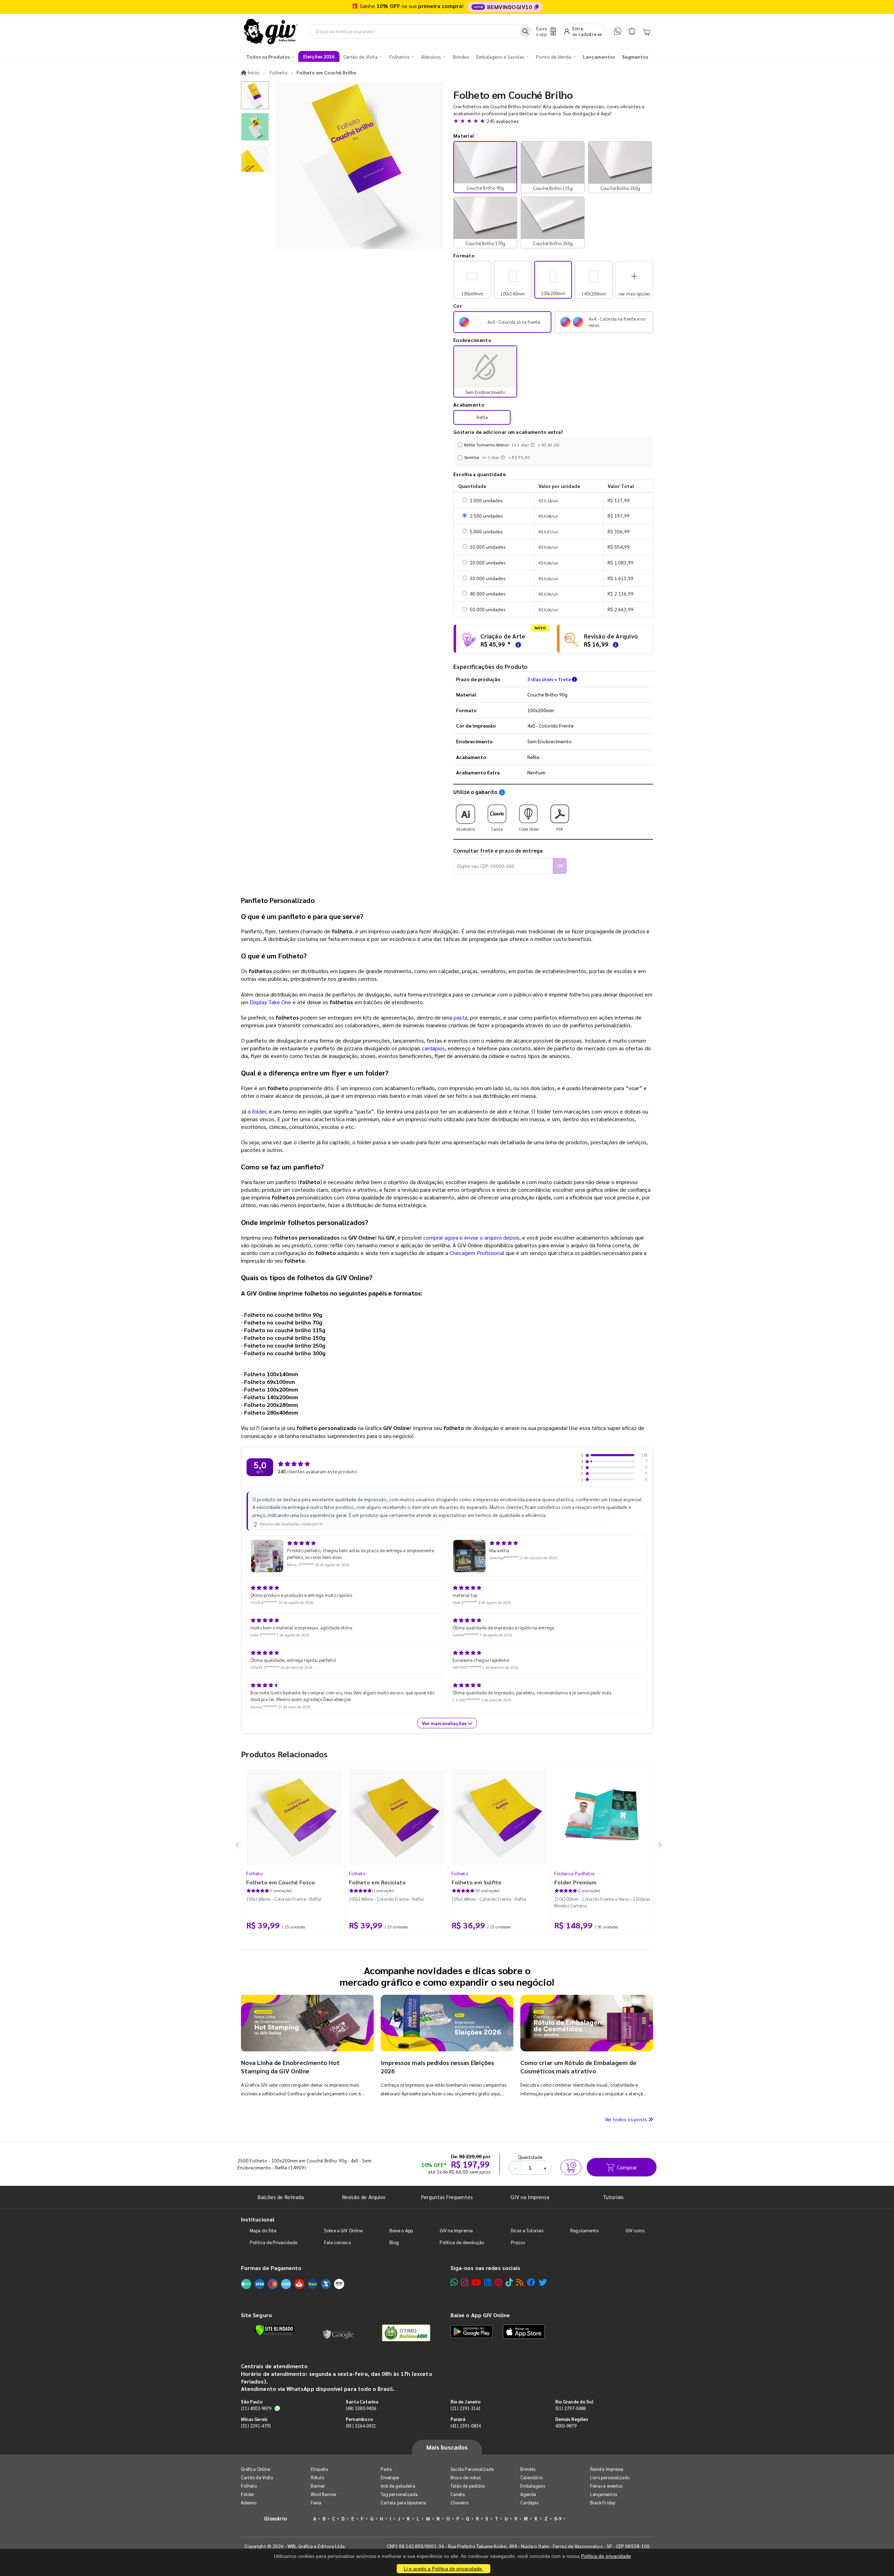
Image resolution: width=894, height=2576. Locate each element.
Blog (394, 2242)
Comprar (627, 2167)
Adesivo (249, 2502)
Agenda (528, 2494)
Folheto (254, 1873)
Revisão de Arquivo (364, 2197)
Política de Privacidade (273, 2242)
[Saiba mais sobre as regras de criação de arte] (517, 644)
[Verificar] (274, 2330)
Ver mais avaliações (445, 1723)
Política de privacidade (606, 2556)
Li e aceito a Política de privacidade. (444, 2569)
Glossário (276, 2518)
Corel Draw (529, 829)
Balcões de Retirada (281, 2197)
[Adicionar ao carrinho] (571, 2167)
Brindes (528, 2469)
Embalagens (533, 2486)
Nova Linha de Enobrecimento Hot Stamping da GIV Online (290, 2067)
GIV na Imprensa (530, 2197)
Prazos (518, 2242)
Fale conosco (338, 2242)
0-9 (558, 2519)
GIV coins (635, 2230)
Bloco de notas (466, 2477)
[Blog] (520, 2282)
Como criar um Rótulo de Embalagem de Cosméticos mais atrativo (578, 2067)
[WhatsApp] (618, 31)
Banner (318, 2486)
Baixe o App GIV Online (480, 2315)
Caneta (458, 2494)
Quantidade (530, 2157)
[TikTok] (509, 2282)
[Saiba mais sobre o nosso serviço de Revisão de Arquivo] (615, 644)
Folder (248, 2494)
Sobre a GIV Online (343, 2230)
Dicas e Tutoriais (527, 2230)
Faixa (316, 2502)
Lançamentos (604, 2494)
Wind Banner (324, 2494)
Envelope (390, 2477)
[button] (553, 121)
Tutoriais (613, 2197)
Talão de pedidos (468, 2486)
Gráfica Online (255, 2469)
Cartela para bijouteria (404, 2502)
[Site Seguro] (338, 2333)
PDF (560, 829)
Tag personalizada (399, 2494)
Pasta (386, 2469)
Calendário (532, 2477)
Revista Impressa (607, 2469)
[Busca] (525, 31)
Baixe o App (401, 2230)
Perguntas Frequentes (447, 2197)
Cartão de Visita (257, 2477)
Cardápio (530, 2502)
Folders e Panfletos (574, 1873)
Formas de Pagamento (271, 2268)
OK (560, 866)
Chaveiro (460, 2502)
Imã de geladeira (398, 2486)
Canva (497, 829)
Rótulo (317, 2477)
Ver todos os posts (626, 2119)
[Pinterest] (499, 2282)
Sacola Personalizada (472, 2469)
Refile (482, 417)
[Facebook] (531, 2282)
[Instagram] (465, 2282)
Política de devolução (462, 2242)
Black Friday (603, 2502)
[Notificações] (632, 31)
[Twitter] (543, 2282)
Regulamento (584, 2230)
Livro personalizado (610, 2477)
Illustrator (466, 829)
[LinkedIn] (488, 2282)
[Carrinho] (646, 31)
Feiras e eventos (606, 2486)
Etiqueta (320, 2469)
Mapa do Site (263, 2230)
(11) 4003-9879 (256, 2408)
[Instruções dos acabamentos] (533, 445)
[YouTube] (476, 2282)
